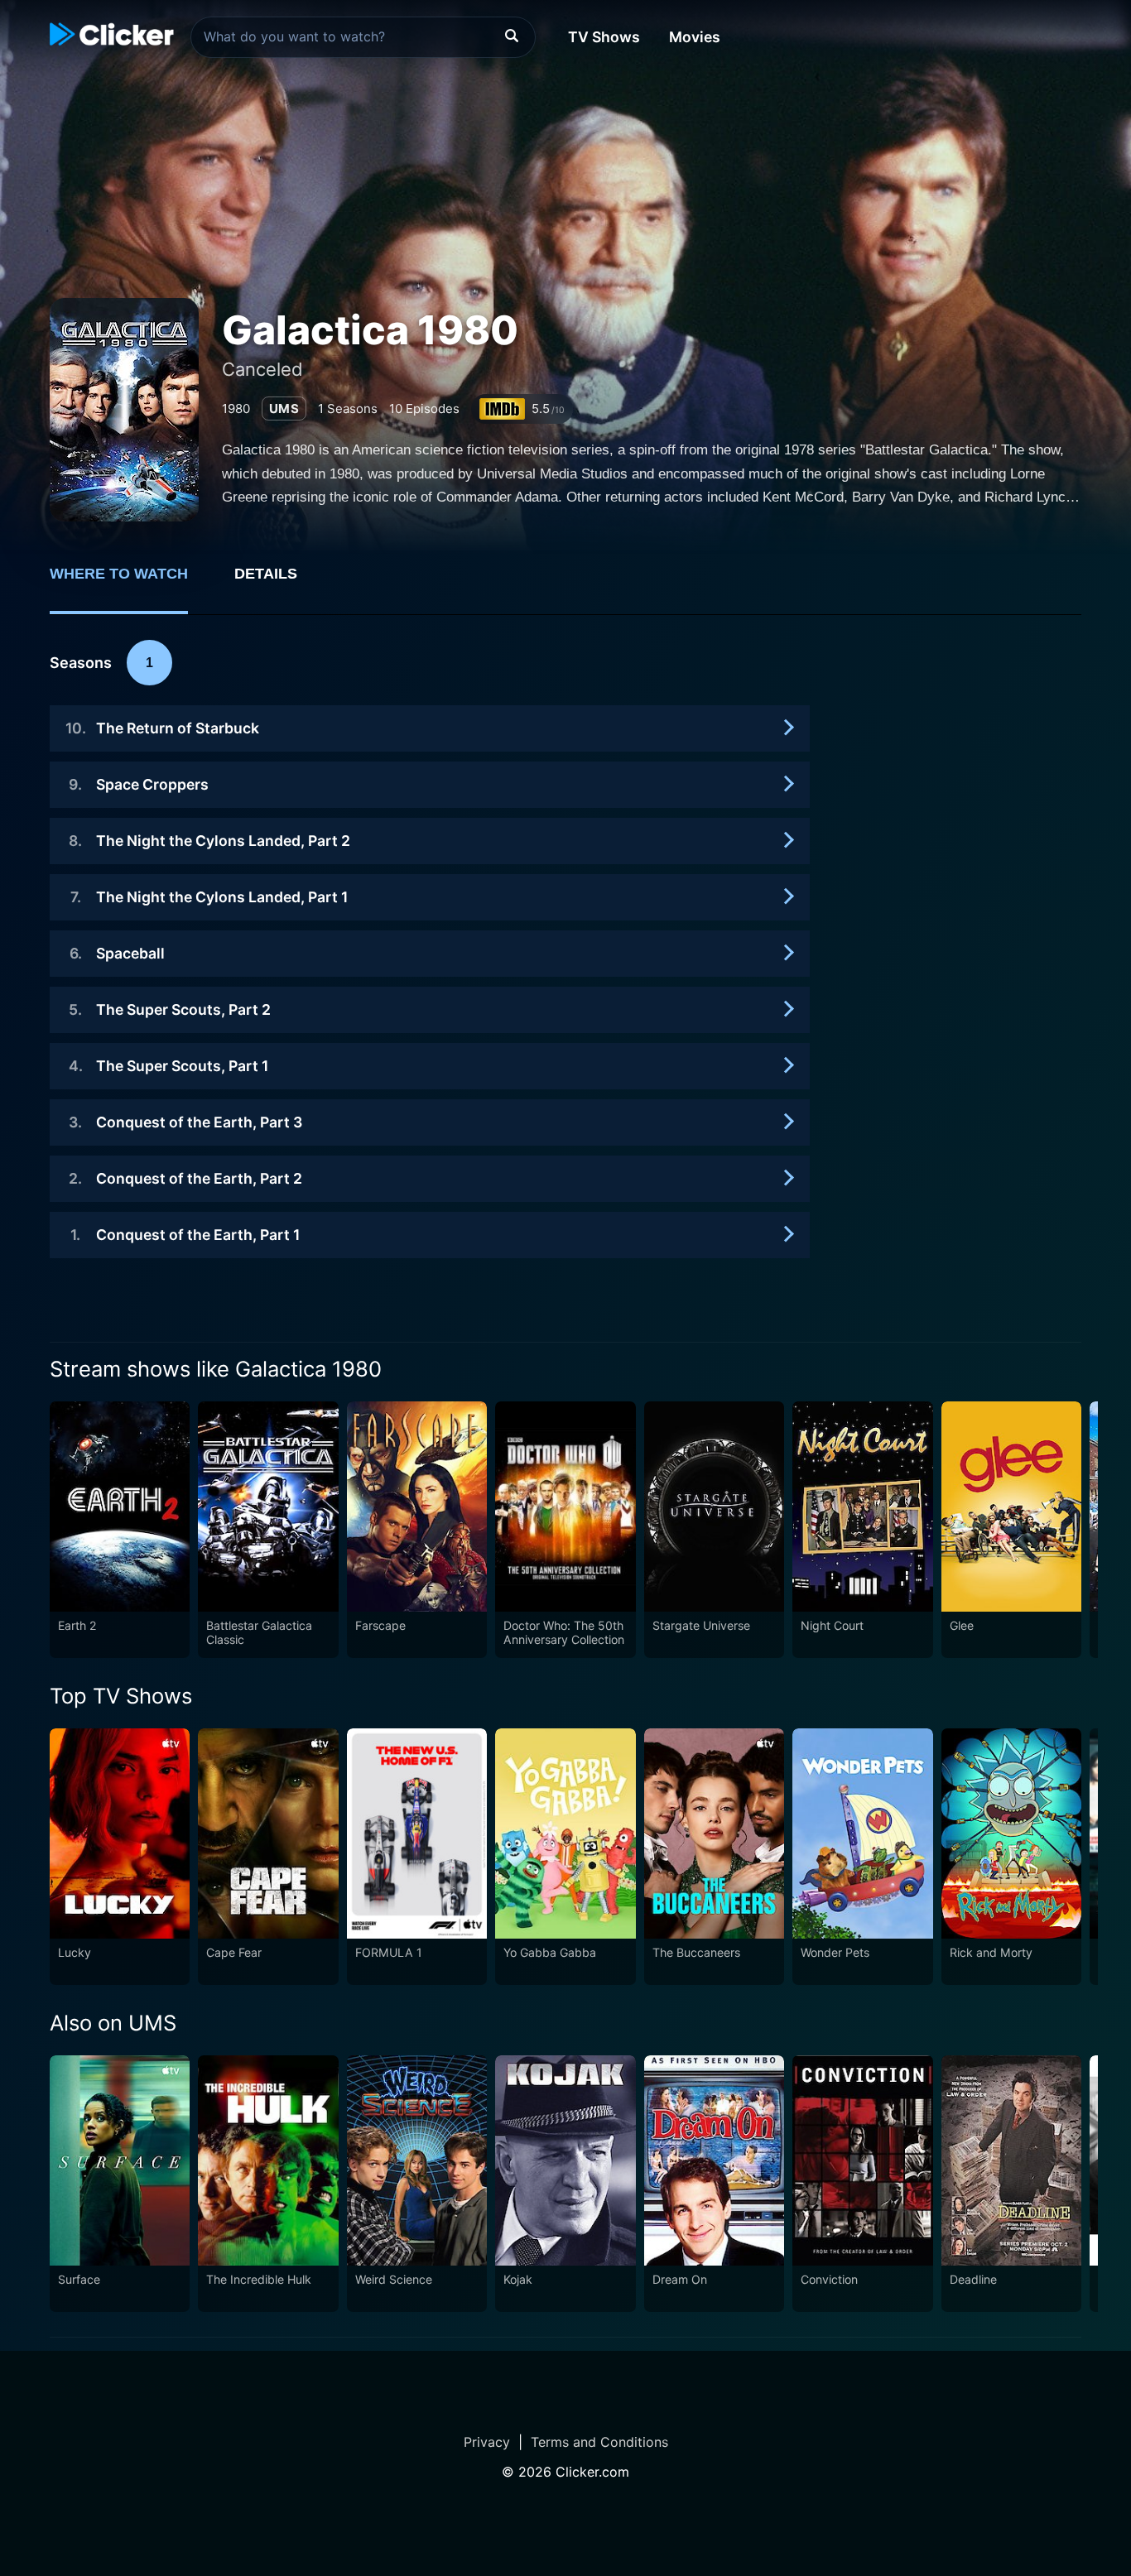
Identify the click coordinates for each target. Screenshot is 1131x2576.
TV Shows (604, 37)
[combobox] (363, 37)
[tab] (130, 583)
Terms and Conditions (599, 2442)
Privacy (487, 2442)
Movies (695, 37)
